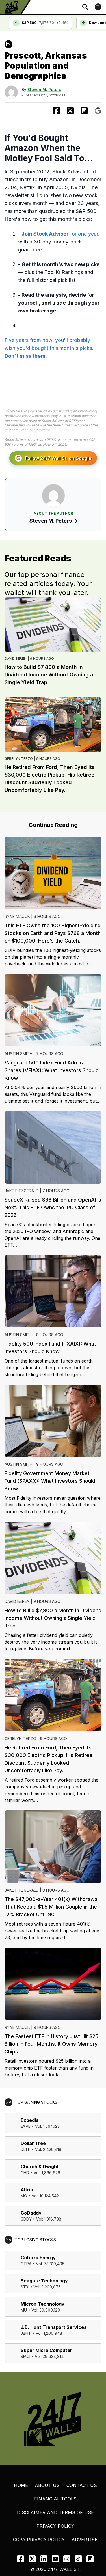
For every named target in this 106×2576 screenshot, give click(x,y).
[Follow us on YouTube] (55, 2559)
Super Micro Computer (46, 2350)
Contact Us (82, 2485)
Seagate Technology (44, 2281)
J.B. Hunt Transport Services (54, 2327)
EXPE (26, 2126)
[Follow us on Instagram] (67, 2559)
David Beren (16, 658)
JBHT (26, 2333)
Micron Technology (43, 2304)
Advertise (85, 2540)
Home (21, 2485)
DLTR (26, 2149)
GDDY (26, 2219)
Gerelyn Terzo (19, 759)
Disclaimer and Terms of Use (55, 2512)
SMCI (25, 2356)
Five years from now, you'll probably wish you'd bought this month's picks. (49, 348)
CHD (25, 2173)
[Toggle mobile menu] (98, 7)
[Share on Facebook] (56, 111)
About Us (47, 2485)
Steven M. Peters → (54, 521)
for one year (60, 234)
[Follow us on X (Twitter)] (32, 2559)
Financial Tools (55, 2499)
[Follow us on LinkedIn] (44, 2559)
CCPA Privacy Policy (39, 2540)
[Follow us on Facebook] (20, 2559)
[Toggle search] (85, 7)
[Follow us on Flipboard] (84, 111)
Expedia (30, 2120)
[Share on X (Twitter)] (70, 111)
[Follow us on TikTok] (78, 2559)
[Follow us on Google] (98, 111)
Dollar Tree (33, 2143)
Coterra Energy (38, 2258)
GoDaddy (31, 2213)
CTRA (26, 2264)
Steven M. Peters (44, 90)
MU (24, 2310)
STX (25, 2287)
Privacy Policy (55, 2526)
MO (24, 2196)
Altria (27, 2190)
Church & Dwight (40, 2167)
